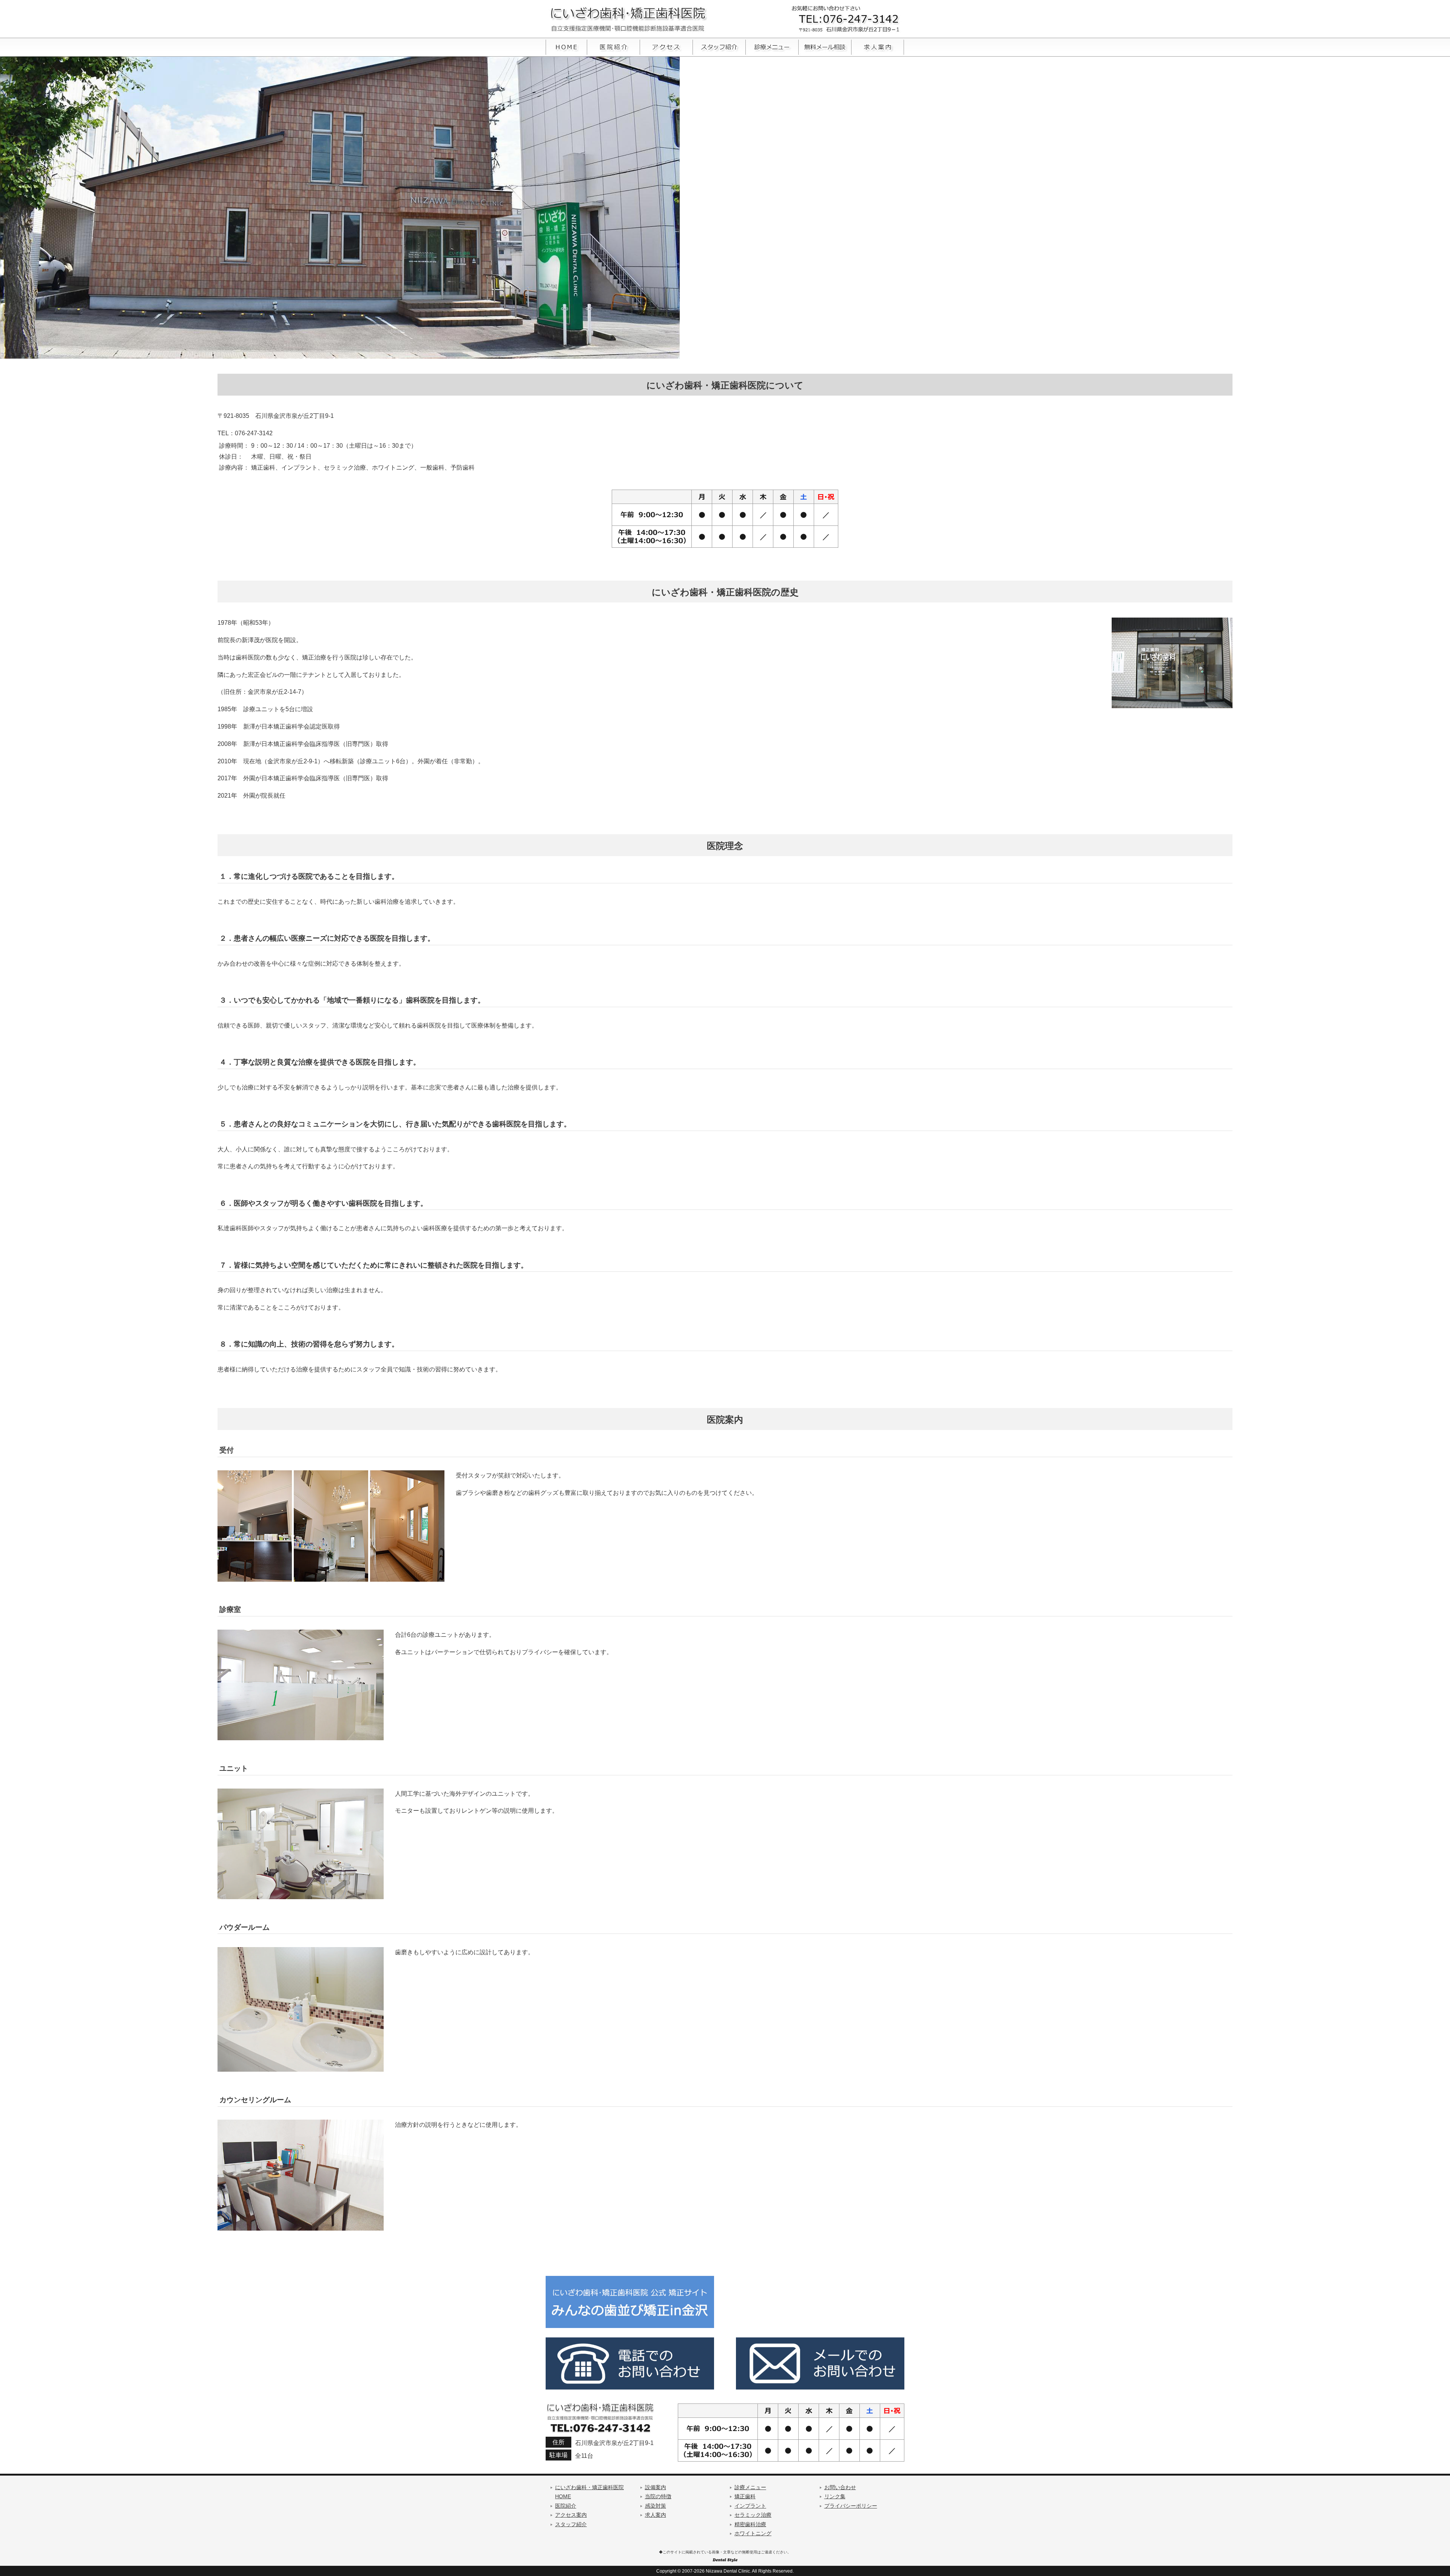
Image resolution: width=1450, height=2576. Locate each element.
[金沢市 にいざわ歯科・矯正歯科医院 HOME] (566, 55)
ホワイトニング (753, 2534)
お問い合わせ (840, 2487)
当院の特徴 (658, 2497)
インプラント (750, 2506)
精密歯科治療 (750, 2524)
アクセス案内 (571, 2515)
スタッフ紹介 (571, 2524)
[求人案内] (878, 55)
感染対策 (656, 2506)
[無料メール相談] (825, 55)
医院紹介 (566, 2506)
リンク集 (835, 2497)
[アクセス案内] (666, 55)
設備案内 (656, 2487)
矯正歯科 (745, 2497)
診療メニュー (750, 2487)
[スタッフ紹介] (719, 55)
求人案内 (656, 2515)
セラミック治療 (753, 2515)
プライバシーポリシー (851, 2506)
